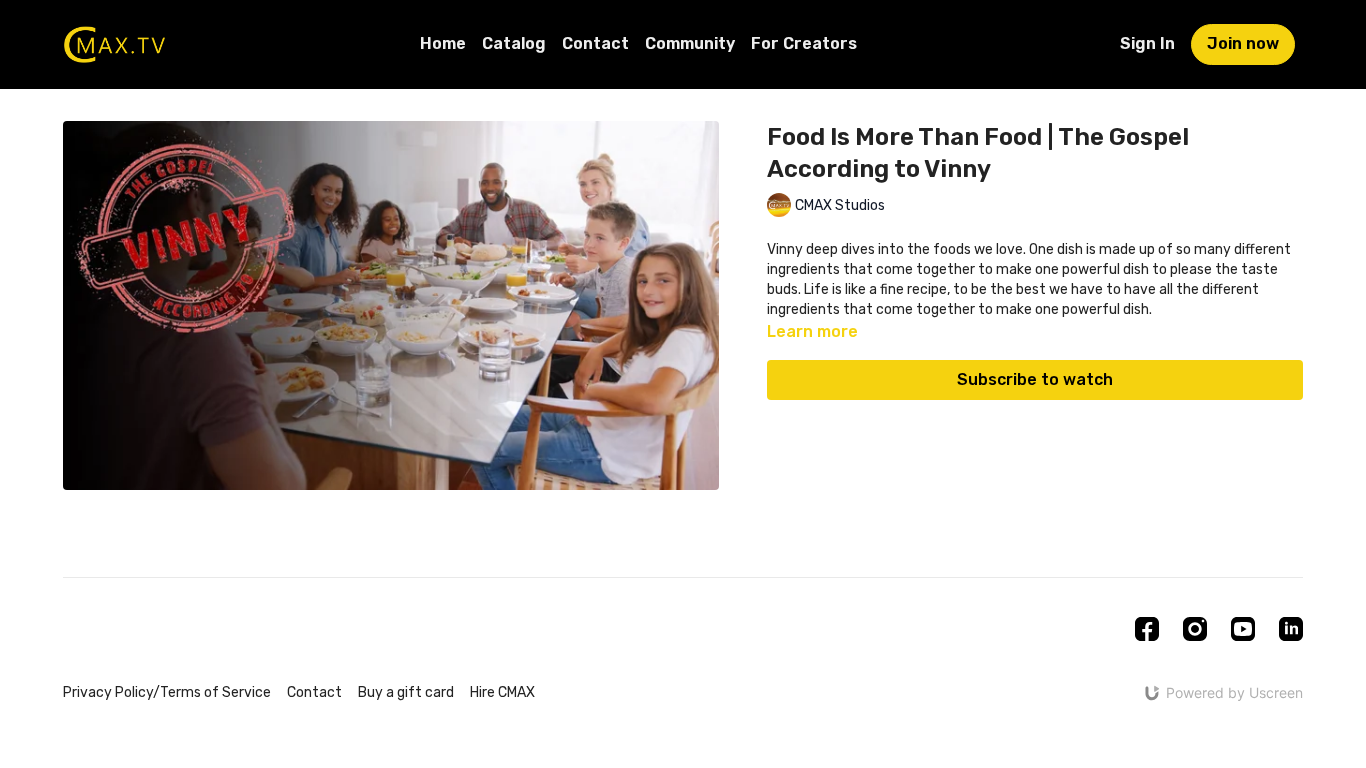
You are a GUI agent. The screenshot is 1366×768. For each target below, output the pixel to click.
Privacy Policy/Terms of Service (167, 692)
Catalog (514, 43)
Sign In (1147, 43)
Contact (595, 43)
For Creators (804, 43)
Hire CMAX (502, 692)
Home (443, 43)
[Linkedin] (1291, 629)
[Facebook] (1147, 629)
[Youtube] (1243, 629)
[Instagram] (1195, 629)
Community (690, 43)
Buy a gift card (406, 692)
